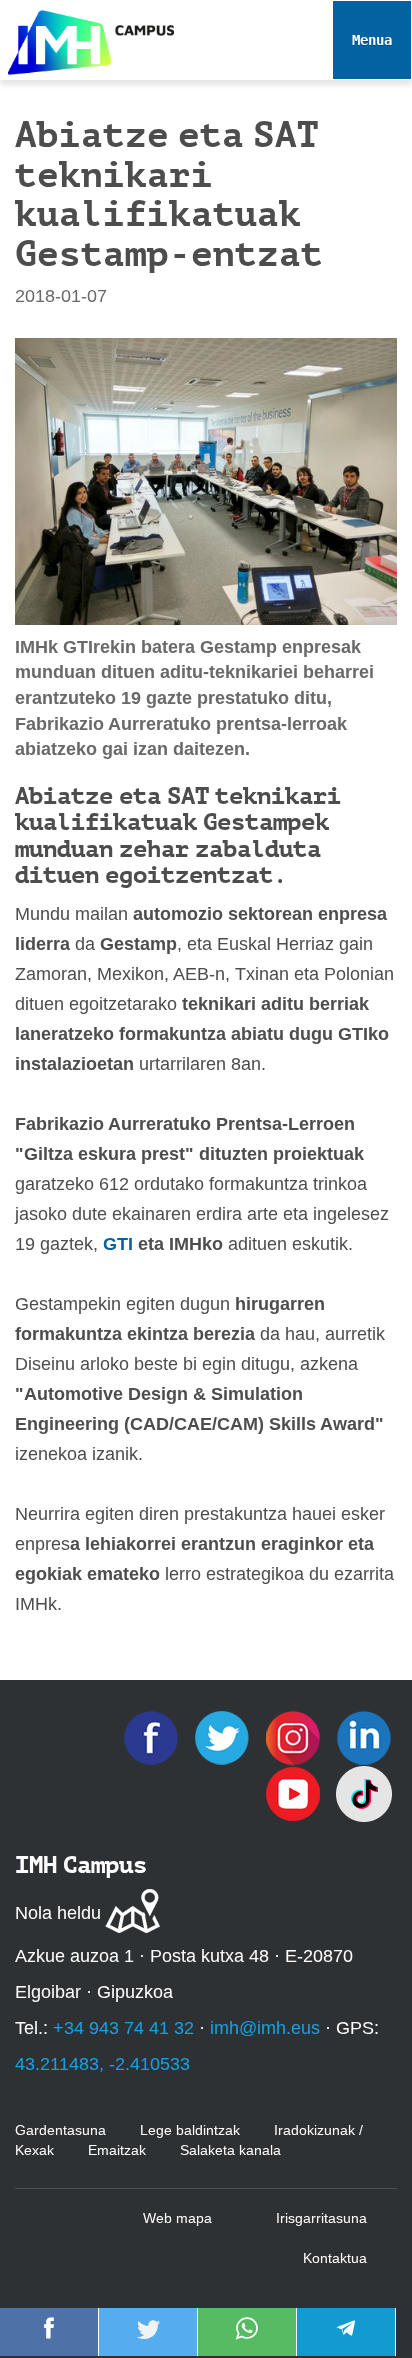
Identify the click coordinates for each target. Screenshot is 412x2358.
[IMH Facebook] (153, 1736)
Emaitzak (117, 2150)
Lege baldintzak (190, 2130)
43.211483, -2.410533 (102, 2064)
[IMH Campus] (87, 37)
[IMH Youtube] (295, 1792)
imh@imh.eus (265, 2028)
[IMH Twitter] (224, 1736)
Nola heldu (58, 1913)
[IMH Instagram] (295, 1736)
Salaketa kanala (230, 2150)
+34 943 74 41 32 (123, 2028)
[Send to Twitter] (148, 2342)
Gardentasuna (60, 2130)
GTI (120, 1244)
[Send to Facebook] (49, 2342)
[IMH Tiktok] (364, 1792)
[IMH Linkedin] (364, 1736)
